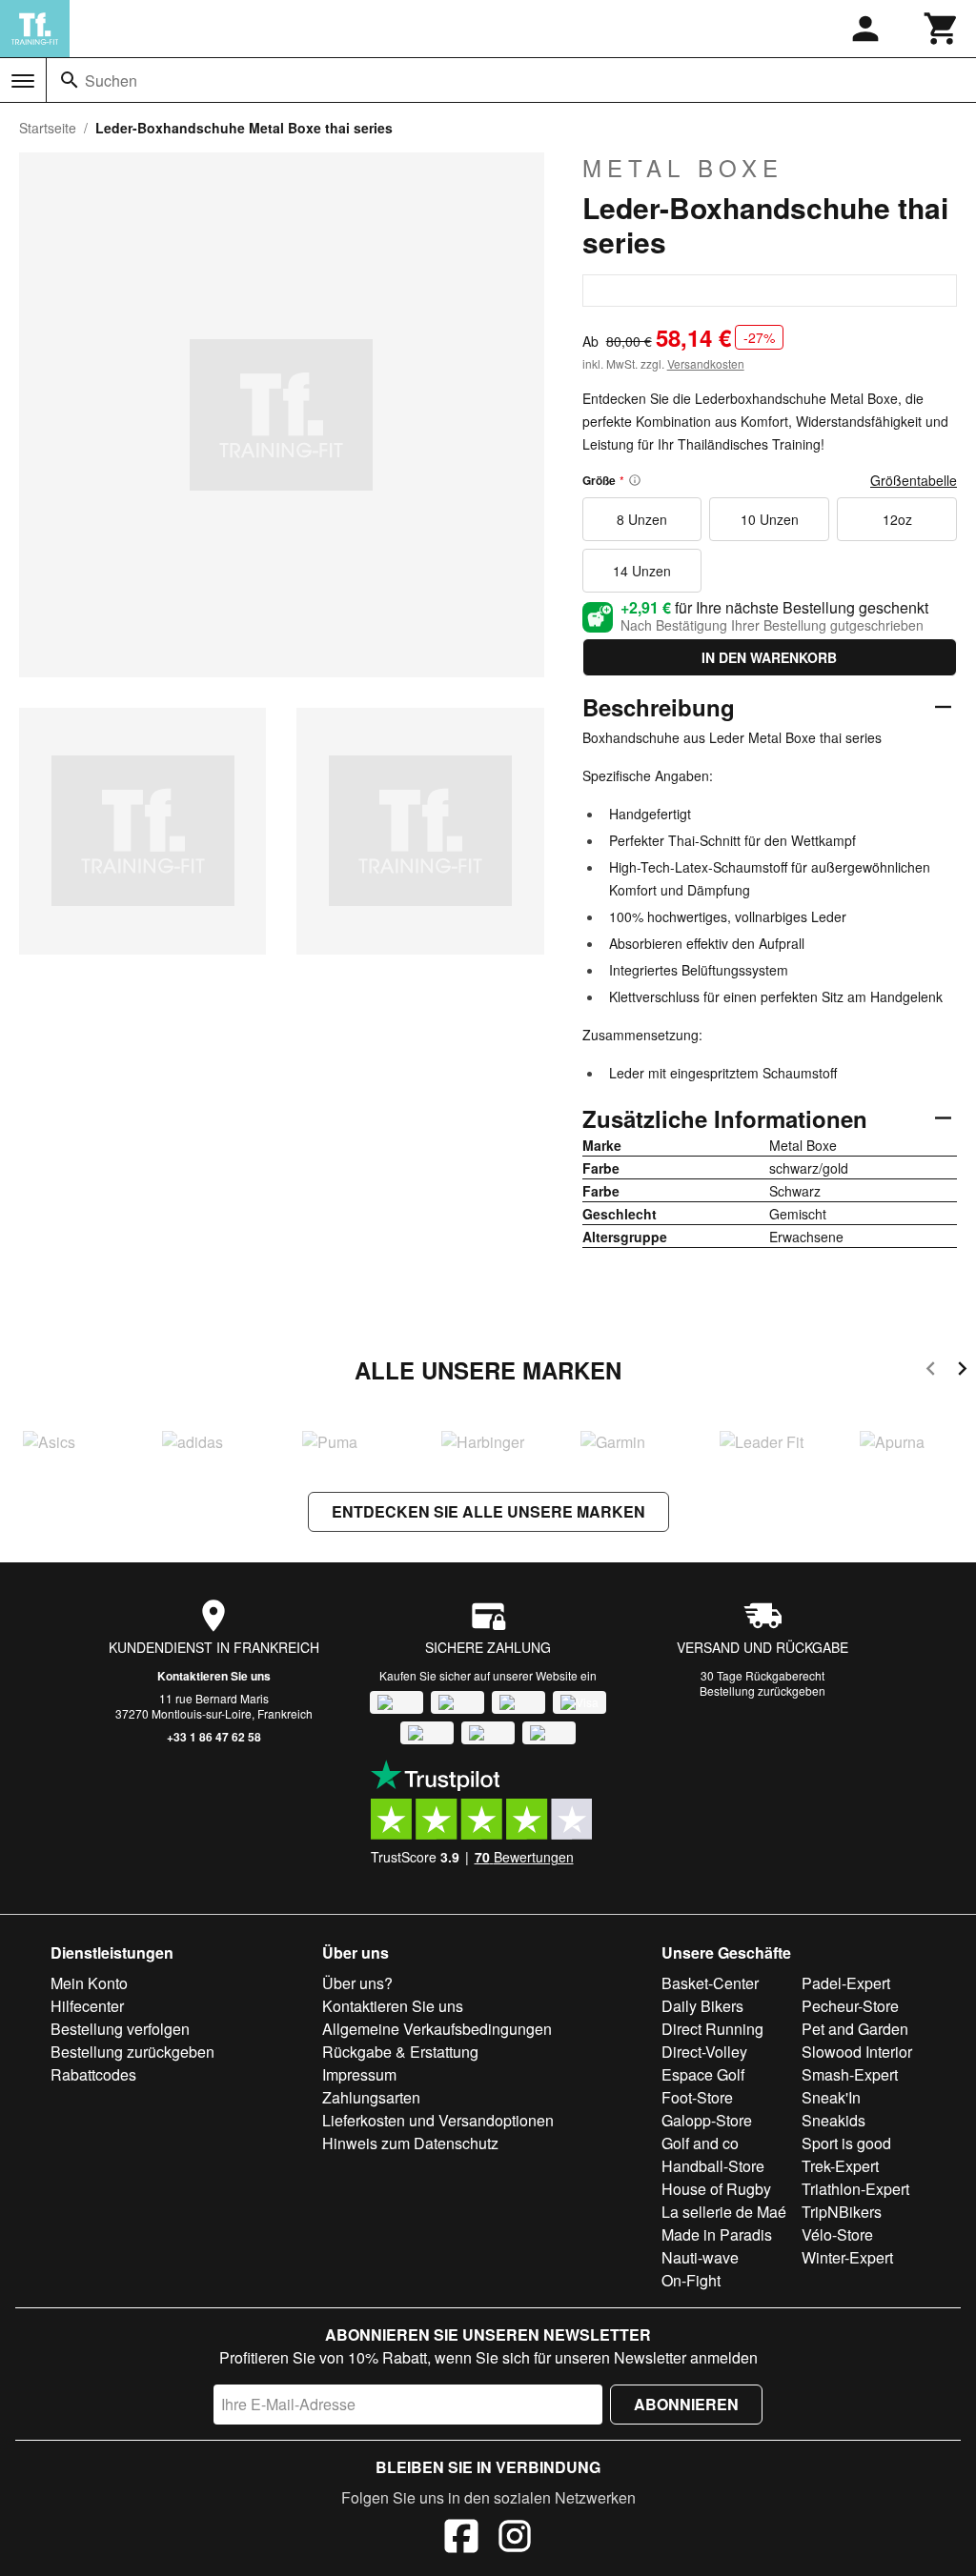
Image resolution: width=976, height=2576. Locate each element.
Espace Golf (703, 2074)
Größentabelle (914, 480)
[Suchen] (70, 80)
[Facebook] (461, 2539)
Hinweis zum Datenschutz (410, 2143)
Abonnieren (686, 2404)
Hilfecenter (87, 2006)
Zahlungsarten (371, 2097)
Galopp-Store (707, 2120)
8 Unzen (642, 519)
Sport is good (846, 2143)
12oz (897, 519)
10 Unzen (770, 519)
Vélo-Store (837, 2234)
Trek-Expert (840, 2166)
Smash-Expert (850, 2074)
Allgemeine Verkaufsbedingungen (437, 2029)
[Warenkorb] (942, 29)
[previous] (931, 1371)
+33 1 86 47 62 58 (214, 1737)
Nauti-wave (700, 2257)
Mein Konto (89, 1983)
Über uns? (357, 1983)
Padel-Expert (846, 1983)
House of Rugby (716, 2189)
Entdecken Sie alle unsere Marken (488, 1511)
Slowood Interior (857, 2052)
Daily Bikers (702, 2006)
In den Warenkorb (769, 657)
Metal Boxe (683, 168)
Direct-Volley (704, 2052)
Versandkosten (706, 363)
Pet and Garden (855, 2029)
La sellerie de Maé (724, 2212)
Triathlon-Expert (855, 2189)
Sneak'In (831, 2097)
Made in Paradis (717, 2234)
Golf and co (700, 2143)
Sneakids (834, 2120)
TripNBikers (842, 2212)
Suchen (111, 80)
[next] (962, 1371)
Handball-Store (713, 2166)
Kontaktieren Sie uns (214, 1676)
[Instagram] (515, 2539)
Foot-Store (697, 2097)
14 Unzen (642, 571)
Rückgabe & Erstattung (400, 2052)
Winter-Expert (847, 2257)
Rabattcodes (93, 2074)
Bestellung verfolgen (120, 2029)
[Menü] (23, 81)
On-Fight (691, 2280)
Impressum (359, 2074)
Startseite (48, 128)
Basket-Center (710, 1983)
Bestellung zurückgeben (762, 1690)
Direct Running (712, 2029)
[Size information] (635, 480)
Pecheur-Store (850, 2006)
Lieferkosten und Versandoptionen (438, 2120)
